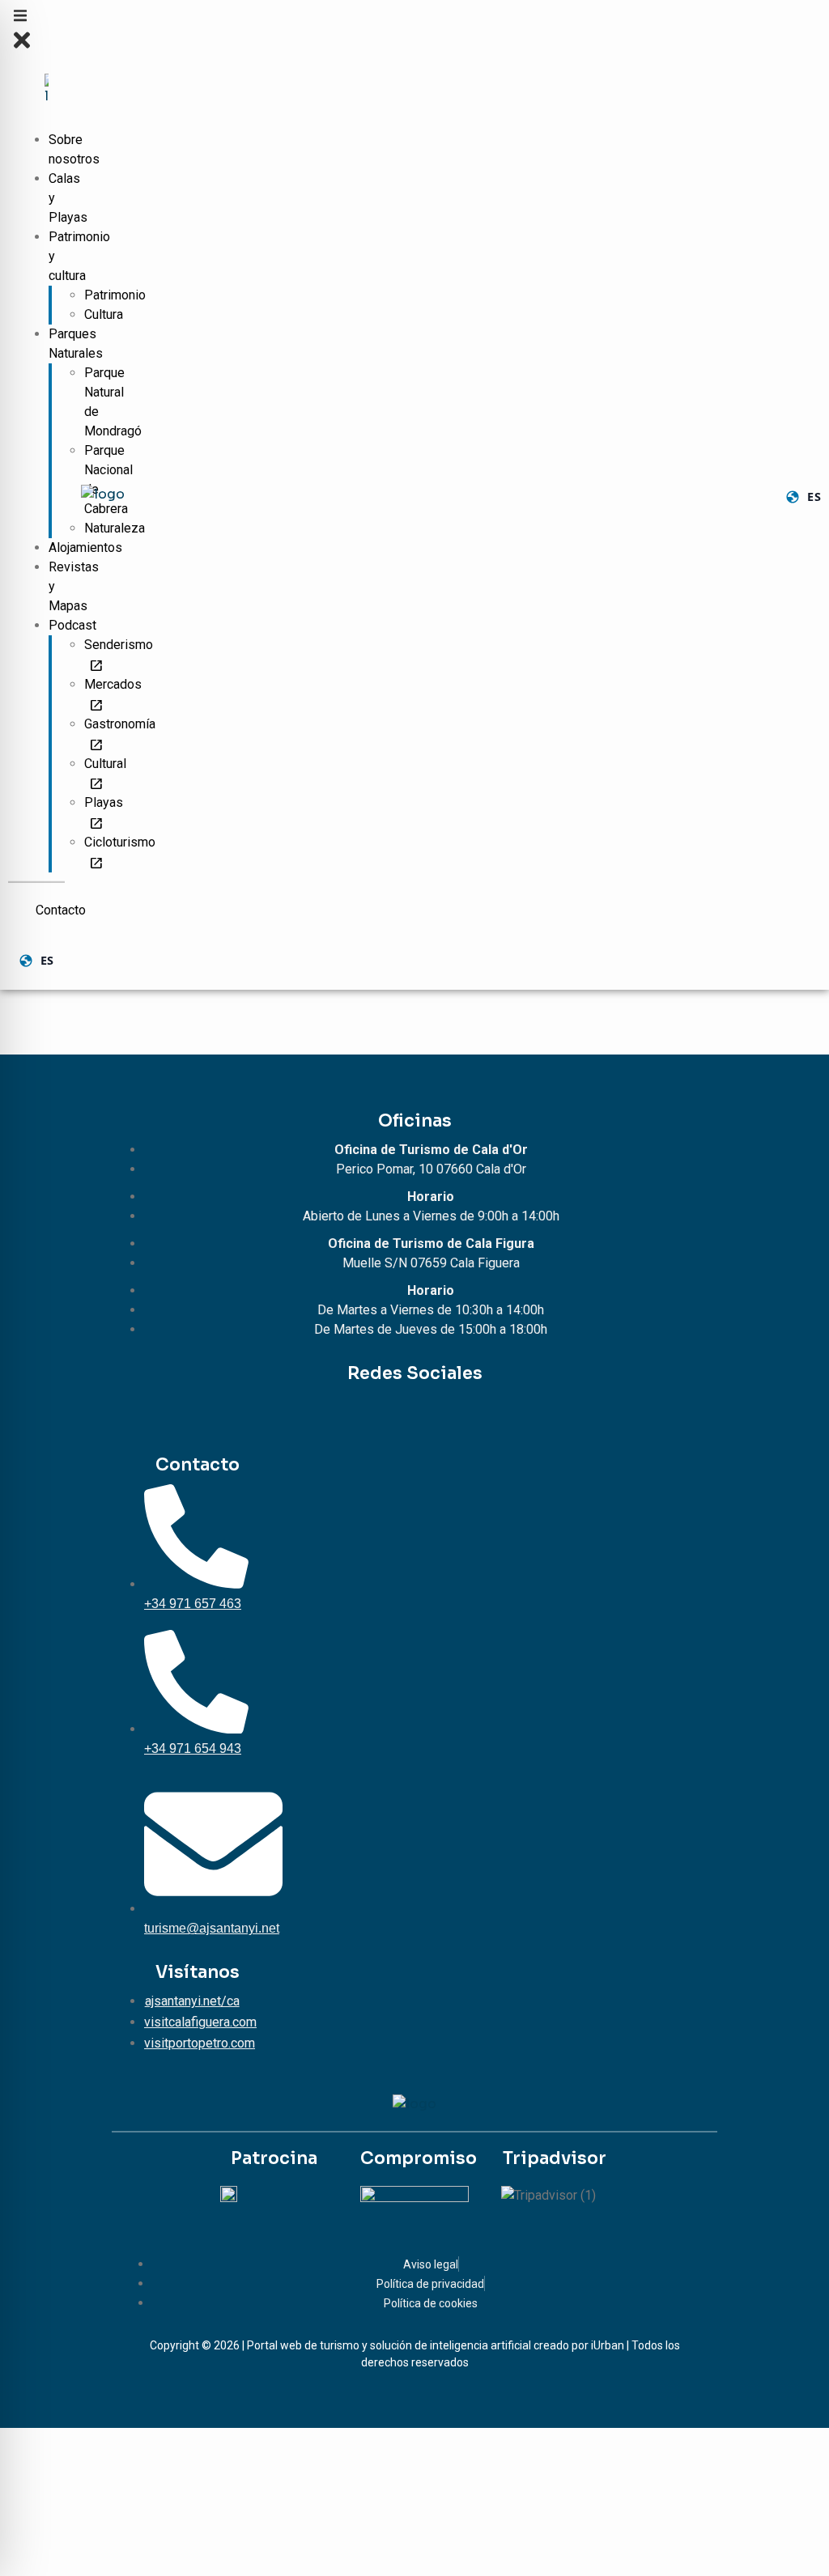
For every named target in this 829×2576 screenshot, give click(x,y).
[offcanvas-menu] (20, 19)
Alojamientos (85, 547)
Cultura (104, 314)
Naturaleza (115, 528)
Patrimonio (115, 295)
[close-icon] (22, 48)
